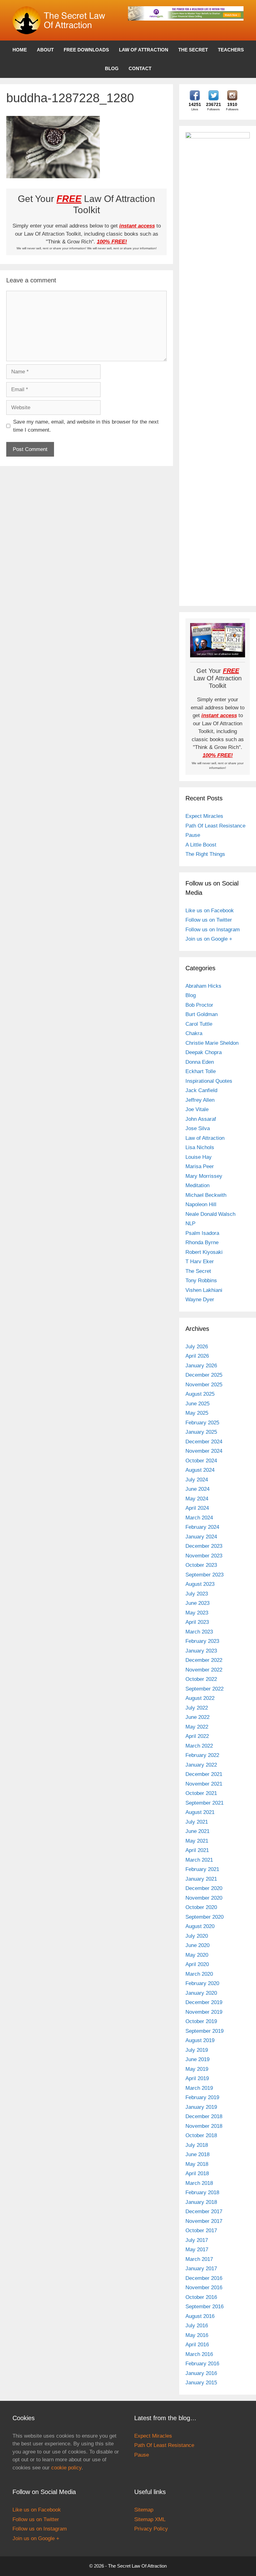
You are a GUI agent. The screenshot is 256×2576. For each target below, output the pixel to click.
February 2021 (202, 1869)
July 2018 (197, 2145)
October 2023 (201, 1565)
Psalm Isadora (202, 1233)
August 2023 (200, 1584)
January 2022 (201, 1765)
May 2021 (197, 1841)
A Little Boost (201, 845)
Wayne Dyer (200, 1300)
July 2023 (197, 1594)
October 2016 (201, 2297)
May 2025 (197, 1413)
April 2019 (197, 2078)
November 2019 (204, 2012)
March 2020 (199, 1974)
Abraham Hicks (203, 986)
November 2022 (204, 1670)
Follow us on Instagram (213, 930)
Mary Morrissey (204, 1176)
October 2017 (201, 2231)
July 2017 (197, 2240)
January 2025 (201, 1432)
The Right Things (205, 854)
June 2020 (197, 1945)
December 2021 (204, 1774)
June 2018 (197, 2154)
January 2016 (201, 2373)
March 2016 (199, 2354)
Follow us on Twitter (209, 920)
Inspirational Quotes (209, 1081)
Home (20, 50)
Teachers (231, 50)
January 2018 (201, 2202)
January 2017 (201, 2269)
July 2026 (197, 1347)
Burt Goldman (202, 1014)
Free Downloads (86, 50)
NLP (190, 1223)
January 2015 (201, 2383)
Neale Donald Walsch (210, 1214)
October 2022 (201, 1679)
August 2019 (200, 2040)
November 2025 (204, 1385)
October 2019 (201, 2021)
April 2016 (197, 2345)
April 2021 (197, 1850)
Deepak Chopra (204, 1052)
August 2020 (200, 1926)
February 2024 (202, 1527)
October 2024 (201, 1461)
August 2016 (200, 2316)
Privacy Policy (151, 2529)
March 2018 (199, 2183)
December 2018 (204, 2116)
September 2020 (204, 1917)
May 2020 (197, 1955)
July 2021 (197, 1822)
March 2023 (199, 1632)
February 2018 (202, 2192)
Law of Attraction (144, 50)
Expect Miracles (204, 816)
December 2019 (204, 2002)
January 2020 (201, 1993)
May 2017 (197, 2250)
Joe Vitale (197, 1109)
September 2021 (204, 1803)
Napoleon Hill (201, 1204)
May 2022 (197, 1727)
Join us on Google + (209, 939)
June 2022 (197, 1717)
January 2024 (201, 1537)
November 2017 (204, 2221)
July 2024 (197, 1480)
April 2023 (197, 1622)
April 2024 (197, 1508)
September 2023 (204, 1575)
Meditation (197, 1185)
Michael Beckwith (206, 1195)
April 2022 (197, 1736)
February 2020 (202, 1983)
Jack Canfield (201, 1090)
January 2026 (201, 1366)
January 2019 (201, 2107)
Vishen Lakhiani (204, 1290)
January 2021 (201, 1879)
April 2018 (197, 2173)
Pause (193, 835)
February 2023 (202, 1641)
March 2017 (199, 2259)
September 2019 (204, 2031)
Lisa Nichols (200, 1147)
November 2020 (204, 1898)
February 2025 (202, 1423)
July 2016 (197, 2326)
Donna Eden (200, 1062)
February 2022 (202, 1755)
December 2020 (204, 1888)
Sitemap (144, 2510)
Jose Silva (198, 1128)
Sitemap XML (150, 2519)
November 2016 (204, 2288)
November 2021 (204, 1784)
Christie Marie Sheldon (212, 1043)
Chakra (194, 1033)
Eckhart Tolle (201, 1071)
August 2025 (200, 1394)
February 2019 (202, 2097)
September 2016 (204, 2307)
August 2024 (200, 1470)
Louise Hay (199, 1157)
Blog (112, 68)
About (45, 50)
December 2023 (204, 1546)
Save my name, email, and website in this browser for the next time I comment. (86, 426)
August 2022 (200, 1698)
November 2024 (204, 1451)
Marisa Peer (200, 1166)
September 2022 (204, 1689)
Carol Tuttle (199, 1024)
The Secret (193, 50)
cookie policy (66, 2468)
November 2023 (204, 1556)
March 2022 (199, 1746)
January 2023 (201, 1651)
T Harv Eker (200, 1262)
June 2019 (197, 2059)
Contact (140, 68)
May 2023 (197, 1613)
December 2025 (204, 1375)
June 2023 (197, 1603)
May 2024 (197, 1499)
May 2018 (197, 2164)
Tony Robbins (201, 1281)
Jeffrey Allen (200, 1100)
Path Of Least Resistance (215, 826)
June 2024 (197, 1489)
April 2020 (197, 1964)
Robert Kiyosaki (204, 1252)
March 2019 (199, 2088)
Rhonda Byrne (202, 1242)
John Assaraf (201, 1119)
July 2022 (197, 1708)
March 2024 (199, 1518)
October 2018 (201, 2135)
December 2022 (204, 1660)
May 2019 (197, 2069)
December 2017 (204, 2211)
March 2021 (199, 1860)
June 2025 (197, 1404)
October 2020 (201, 1907)
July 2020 (197, 1936)
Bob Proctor (199, 1005)
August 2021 (200, 1812)
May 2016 (197, 2335)
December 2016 (204, 2278)
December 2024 (204, 1442)
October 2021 (201, 1793)
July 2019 (197, 2050)
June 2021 (197, 1831)
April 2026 (197, 1356)
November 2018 (204, 2126)
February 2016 (202, 2364)
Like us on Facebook (210, 911)
